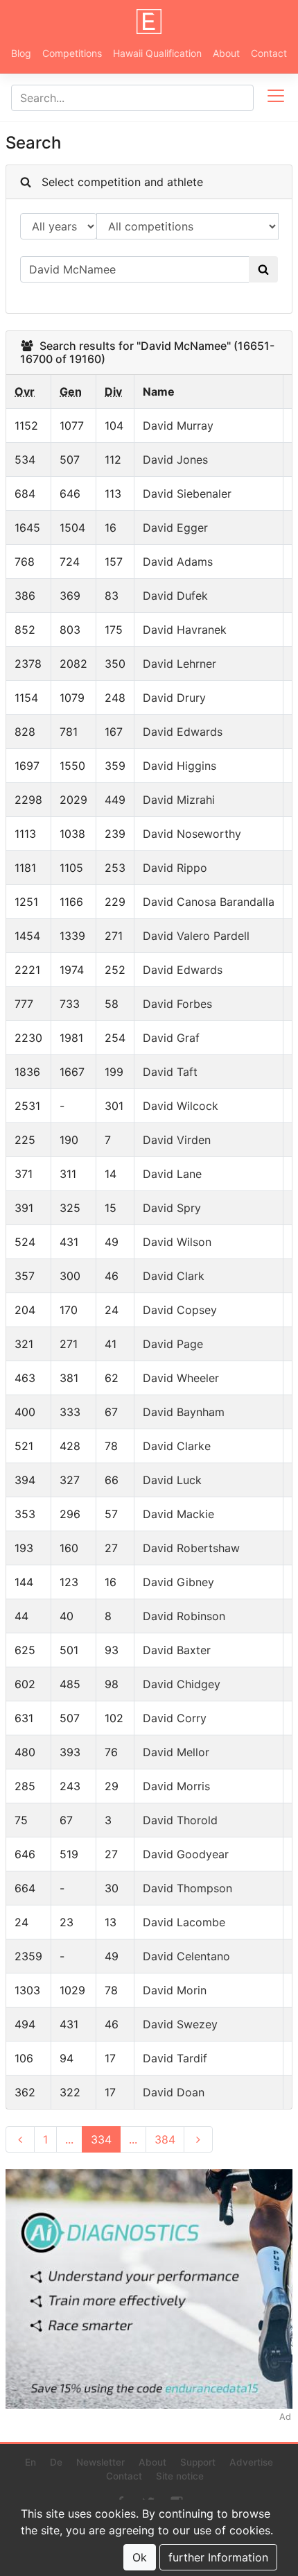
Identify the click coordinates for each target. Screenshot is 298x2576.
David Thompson (187, 1888)
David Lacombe (184, 1922)
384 (165, 2139)
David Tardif (175, 2058)
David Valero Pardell (196, 936)
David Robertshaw (191, 1548)
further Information (218, 2557)
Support (198, 2462)
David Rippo (175, 868)
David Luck (172, 1480)
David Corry (175, 1718)
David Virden (177, 1140)
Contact (269, 53)
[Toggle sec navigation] (276, 98)
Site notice (180, 2476)
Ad (285, 2417)
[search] (263, 269)
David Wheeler (181, 1378)
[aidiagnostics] (149, 2288)
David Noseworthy (192, 834)
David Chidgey (182, 1684)
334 (101, 2139)
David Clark (174, 1276)
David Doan (174, 2092)
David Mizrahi (179, 800)
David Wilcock (181, 1106)
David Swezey (180, 2024)
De (56, 2462)
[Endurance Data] (149, 22)
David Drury (174, 698)
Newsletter (100, 2462)
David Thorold (180, 1820)
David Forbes (177, 1004)
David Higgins (179, 766)
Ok (140, 2557)
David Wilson (177, 1242)
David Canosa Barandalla (209, 902)
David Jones (175, 460)
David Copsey (180, 1310)
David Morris (176, 1786)
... (69, 2139)
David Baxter (177, 1650)
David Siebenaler (187, 494)
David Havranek (185, 630)
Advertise (251, 2462)
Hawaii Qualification (157, 53)
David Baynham (184, 1412)
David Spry (172, 1208)
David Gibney (178, 1582)
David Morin (175, 1990)
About (226, 53)
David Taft (170, 1072)
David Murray (178, 426)
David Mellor (176, 1752)
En (30, 2462)
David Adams (178, 562)
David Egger (175, 528)
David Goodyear (186, 1854)
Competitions (72, 53)
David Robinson (184, 1616)
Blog (21, 53)
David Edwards (183, 732)
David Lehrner (179, 664)
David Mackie (178, 1514)
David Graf (171, 1038)
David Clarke (177, 1446)
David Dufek (175, 596)
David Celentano (186, 1956)
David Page (173, 1344)
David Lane (172, 1174)
